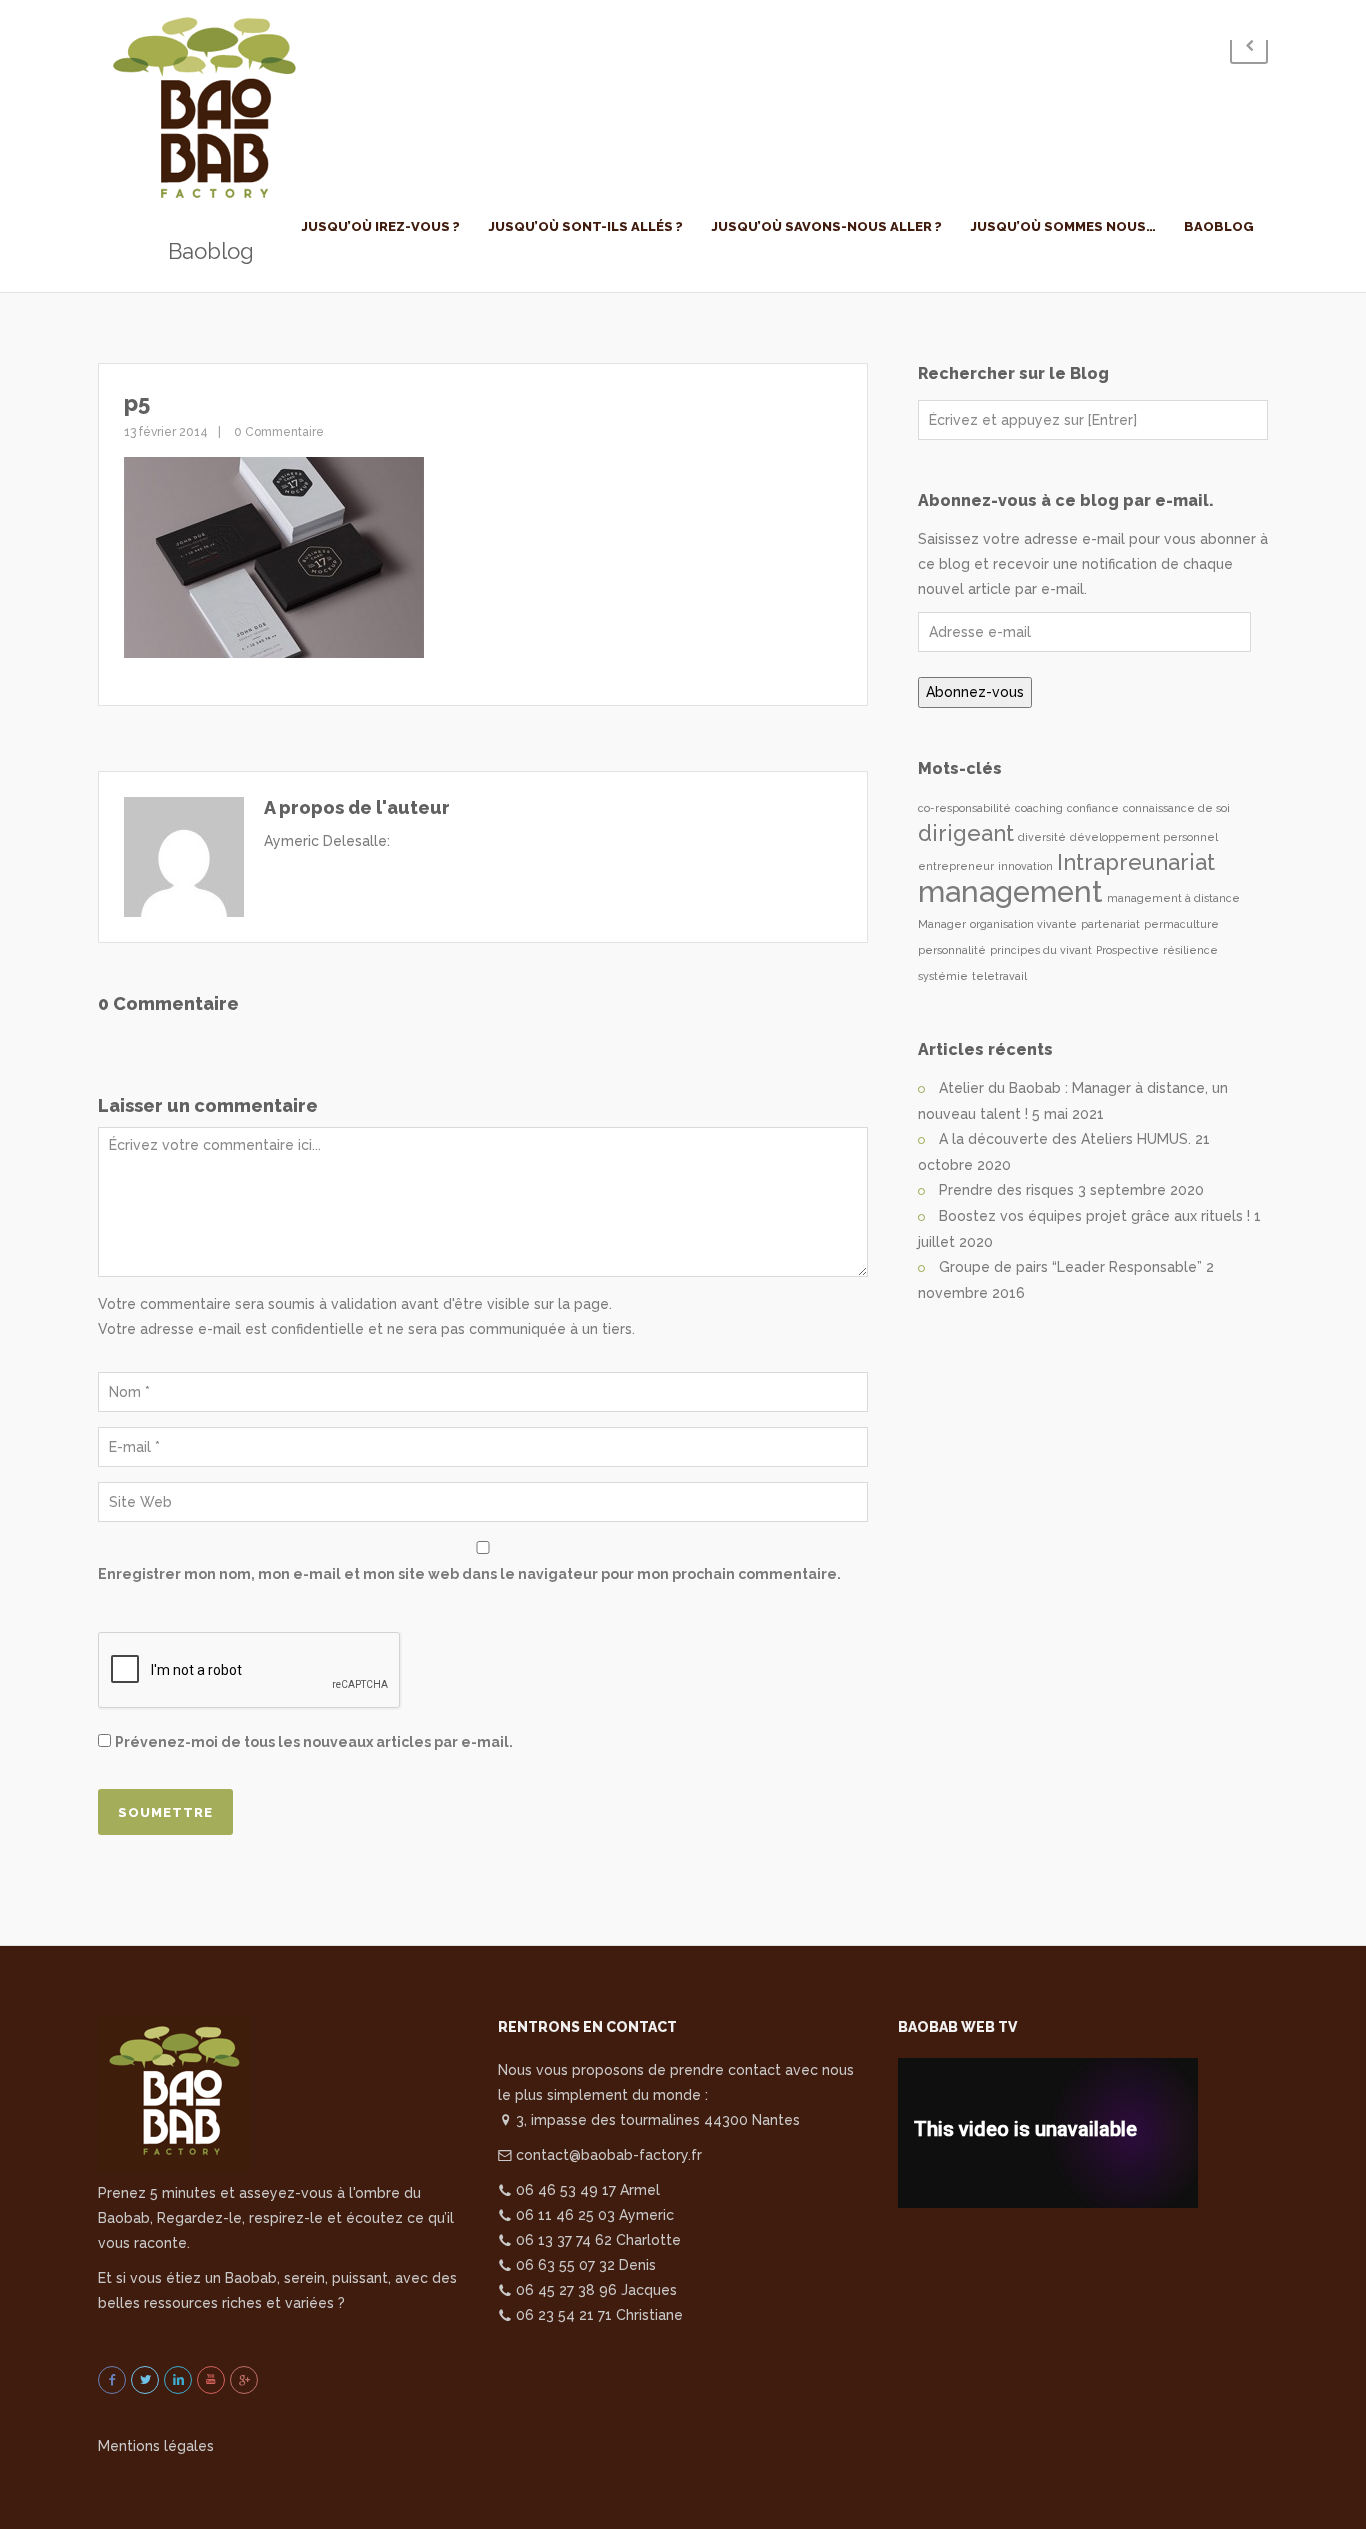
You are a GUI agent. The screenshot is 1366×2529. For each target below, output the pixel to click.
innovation (1025, 866)
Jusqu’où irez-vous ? (380, 226)
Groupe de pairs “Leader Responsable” (1070, 1267)
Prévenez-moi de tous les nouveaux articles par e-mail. (314, 1742)
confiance (1093, 808)
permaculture (1181, 924)
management (1010, 891)
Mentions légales (156, 2446)
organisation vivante (1023, 924)
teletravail (999, 976)
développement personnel (1144, 837)
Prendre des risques (1006, 1190)
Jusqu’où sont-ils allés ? (585, 226)
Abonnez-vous (975, 692)
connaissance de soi (1176, 808)
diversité (1042, 837)
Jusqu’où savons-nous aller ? (826, 226)
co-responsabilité (964, 808)
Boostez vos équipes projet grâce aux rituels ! (1094, 1216)
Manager (942, 924)
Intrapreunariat (1136, 862)
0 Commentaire (277, 432)
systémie (943, 976)
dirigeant (966, 833)
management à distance (1173, 898)
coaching (1039, 808)
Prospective (1127, 950)
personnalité (952, 950)
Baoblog (1219, 226)
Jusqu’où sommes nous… (1063, 226)
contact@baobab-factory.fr (607, 2155)
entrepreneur (956, 866)
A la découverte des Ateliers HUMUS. (1065, 1139)
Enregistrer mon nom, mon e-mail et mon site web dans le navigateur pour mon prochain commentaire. (469, 1574)
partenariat (1110, 924)
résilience (1190, 950)
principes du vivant (1041, 950)
